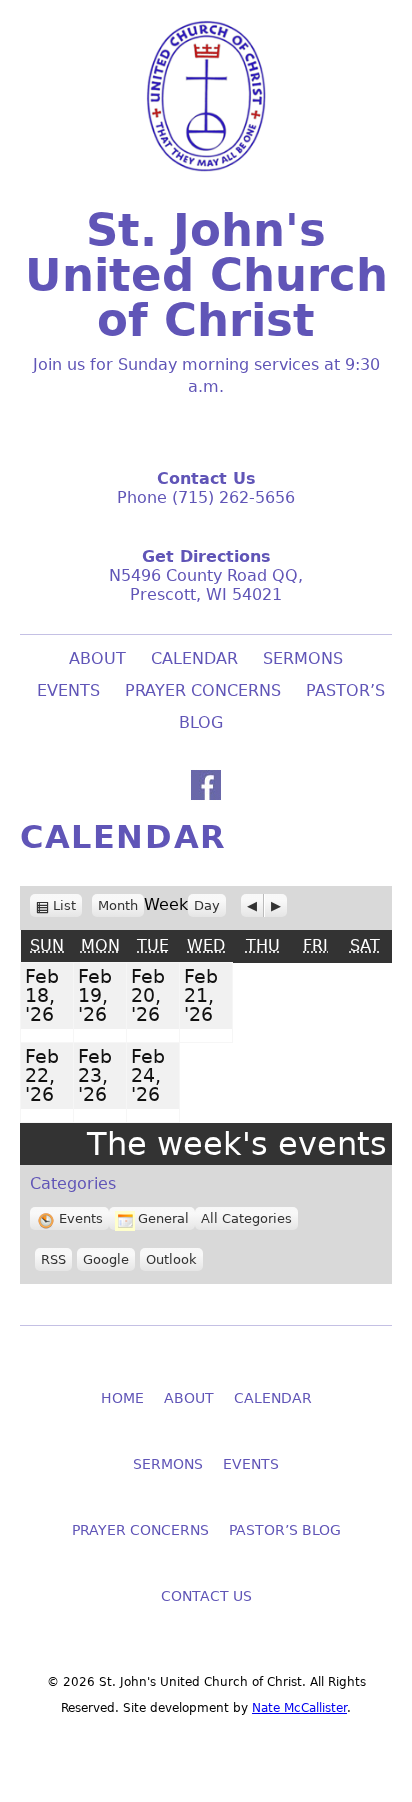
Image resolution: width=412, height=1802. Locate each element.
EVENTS (68, 690)
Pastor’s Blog (285, 1530)
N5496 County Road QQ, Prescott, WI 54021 (206, 585)
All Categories (246, 1218)
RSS (53, 1259)
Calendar (194, 658)
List (67, 906)
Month (118, 905)
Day (207, 905)
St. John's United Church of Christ (206, 275)
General (163, 1218)
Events (81, 1218)
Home (122, 1398)
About (97, 658)
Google (106, 1259)
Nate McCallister (299, 1708)
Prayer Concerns (203, 690)
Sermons (303, 658)
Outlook (171, 1259)
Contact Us (206, 1596)
